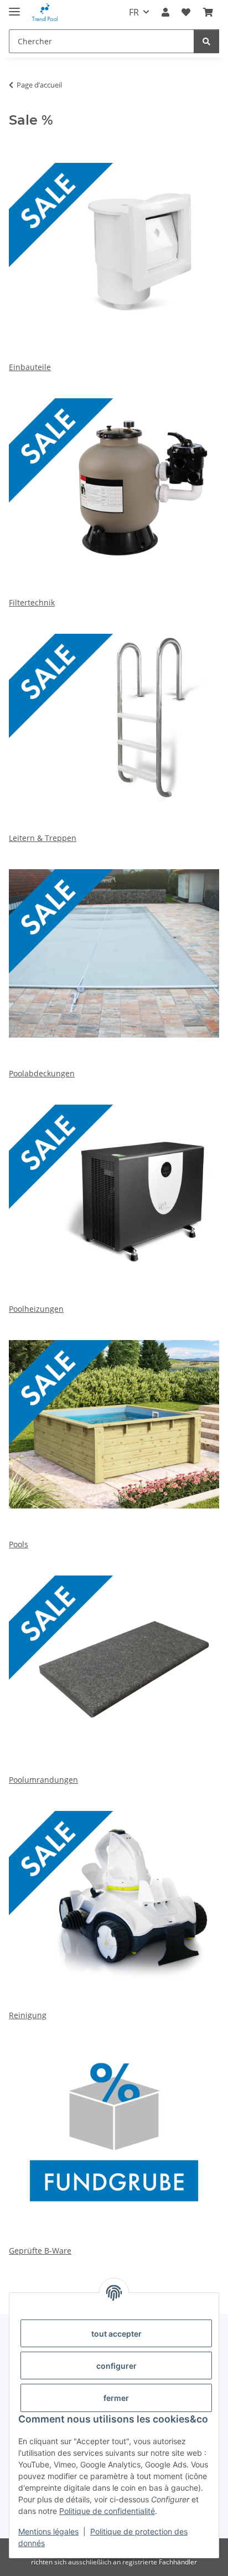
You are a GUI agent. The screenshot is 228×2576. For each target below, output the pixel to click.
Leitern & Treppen (43, 838)
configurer (116, 2366)
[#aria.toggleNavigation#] (14, 7)
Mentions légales (48, 2531)
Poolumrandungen (43, 1780)
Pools (19, 1544)
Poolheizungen (36, 1309)
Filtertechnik (32, 602)
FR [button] (134, 12)
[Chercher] (206, 41)
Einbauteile (30, 367)
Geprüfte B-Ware (40, 2251)
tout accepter (116, 2334)
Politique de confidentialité (107, 2511)
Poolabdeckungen (42, 1073)
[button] (165, 12)
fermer (116, 2398)
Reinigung (28, 2015)
